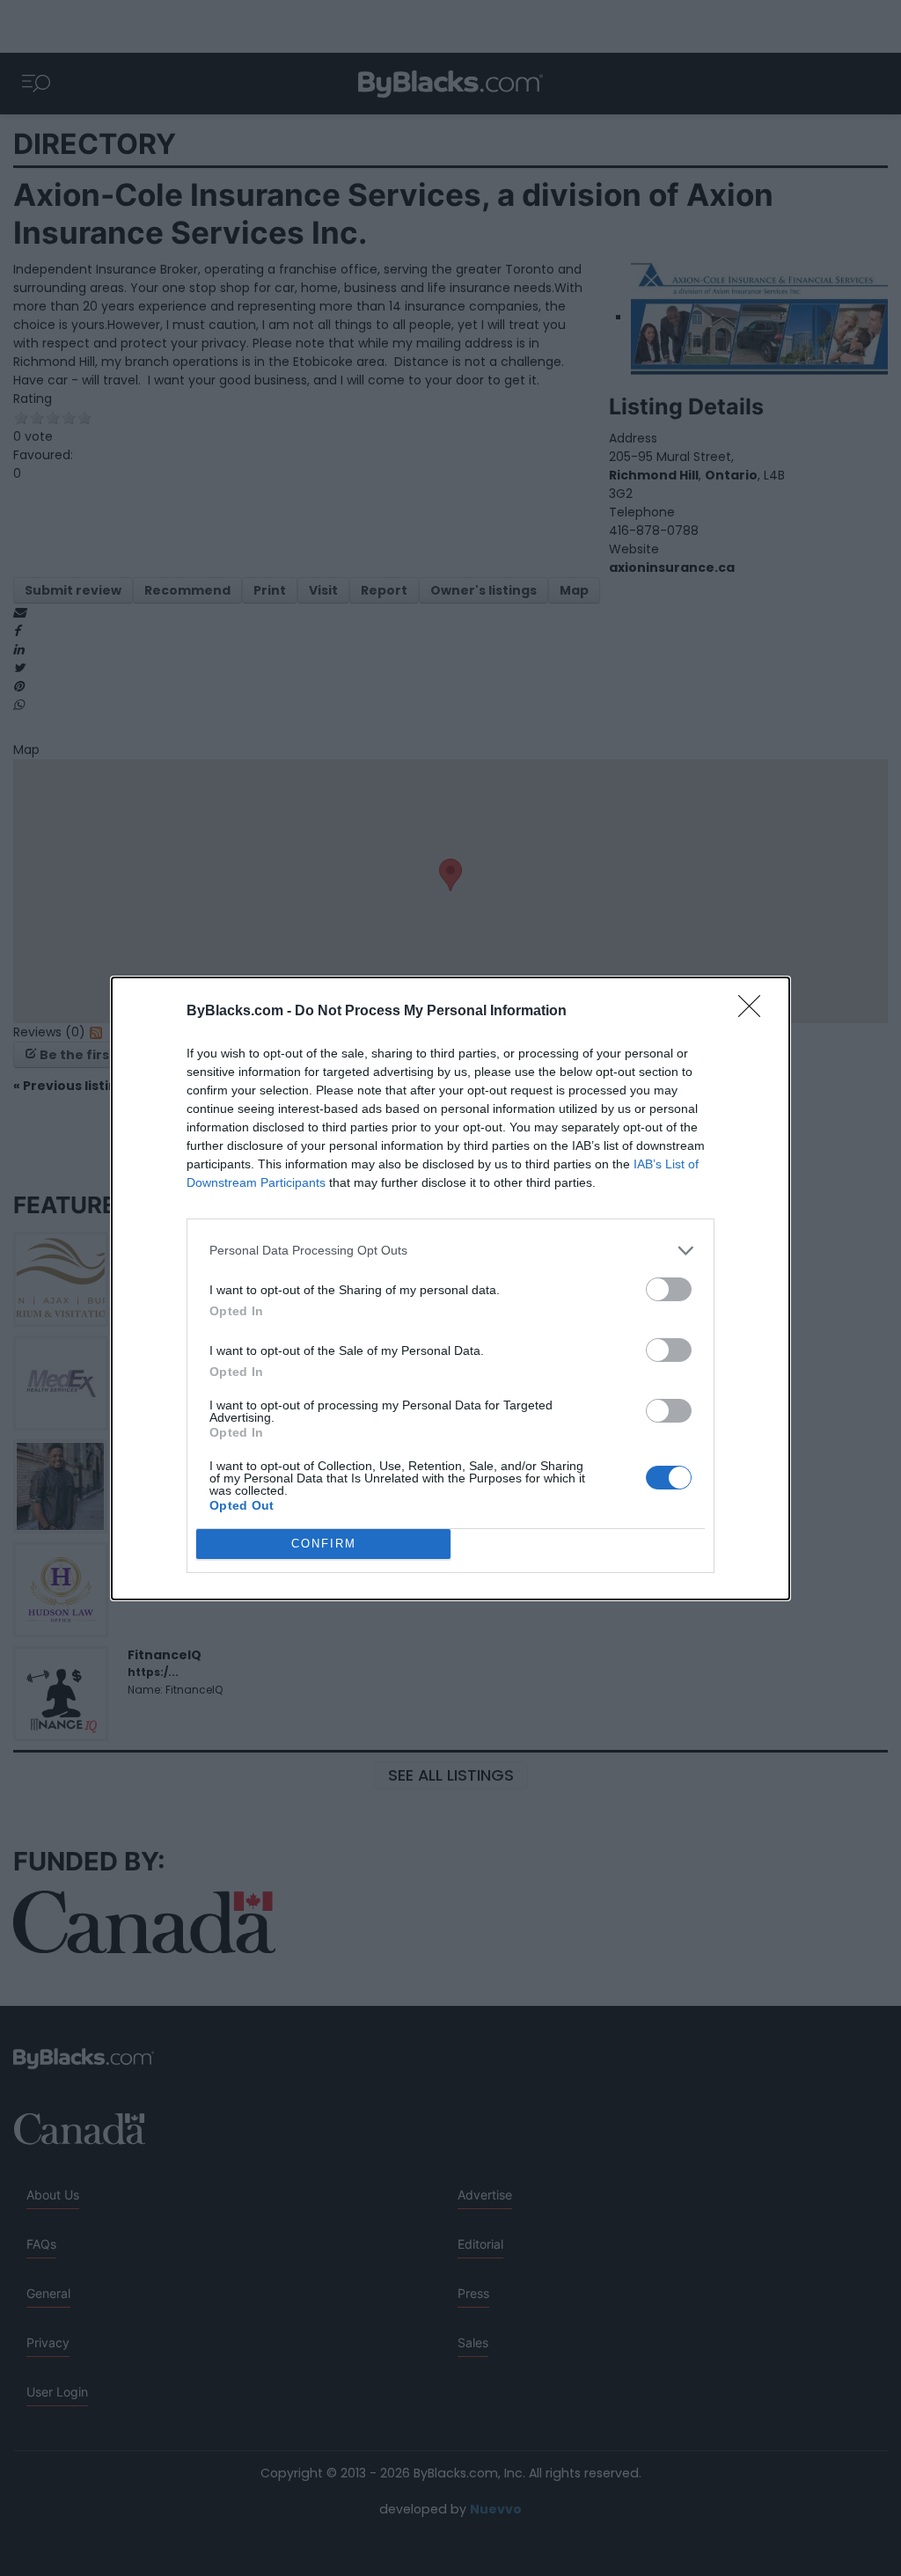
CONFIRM (324, 1544)
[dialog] (450, 1288)
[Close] (755, 1012)
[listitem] (450, 1251)
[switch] (669, 1289)
